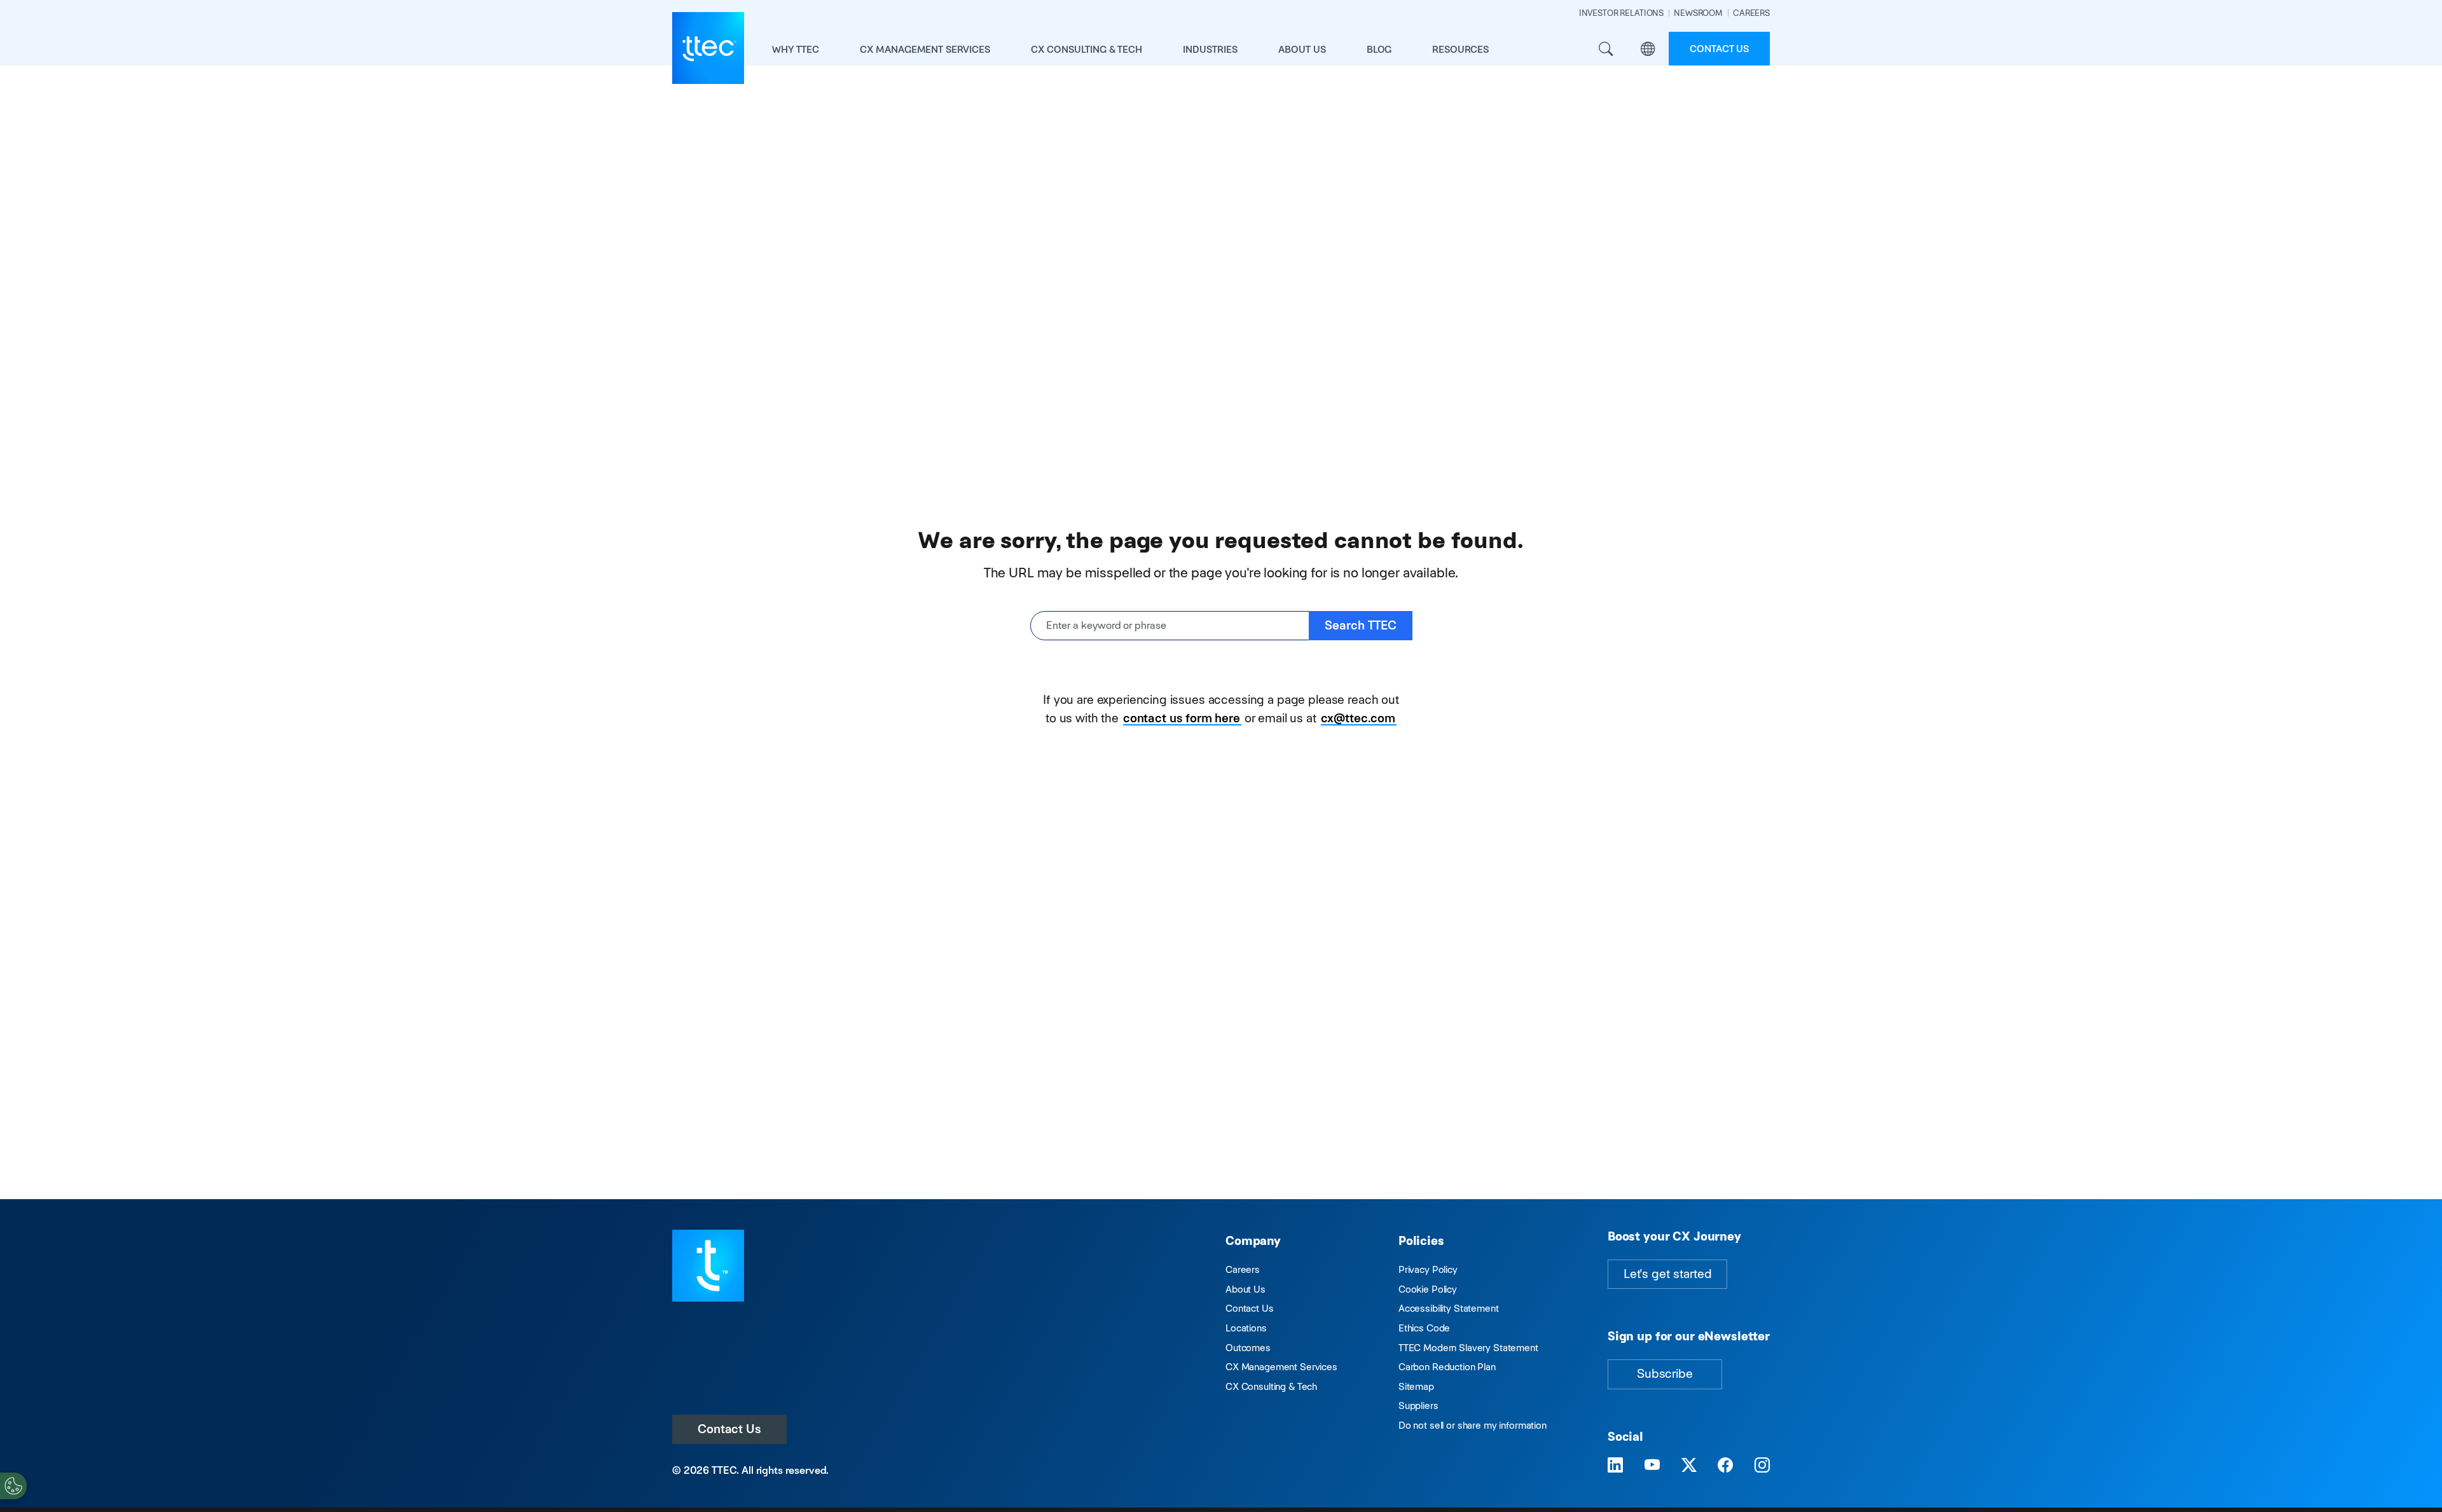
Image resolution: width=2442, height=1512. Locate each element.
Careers (1243, 1269)
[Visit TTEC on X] (1689, 1466)
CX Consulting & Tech (1271, 1386)
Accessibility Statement (1449, 1308)
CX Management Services (1281, 1367)
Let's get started (1667, 1274)
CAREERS (1751, 13)
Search (1606, 49)
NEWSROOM (1698, 13)
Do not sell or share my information (1473, 1425)
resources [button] (1460, 49)
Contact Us (729, 1429)
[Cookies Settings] (13, 1486)
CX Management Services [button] (925, 49)
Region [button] (1648, 49)
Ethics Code (1424, 1328)
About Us (1245, 1289)
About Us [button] (1302, 49)
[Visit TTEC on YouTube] (1652, 1466)
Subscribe (1665, 1374)
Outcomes (1248, 1348)
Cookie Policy (1428, 1289)
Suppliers (1418, 1405)
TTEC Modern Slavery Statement (1468, 1348)
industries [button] (1210, 49)
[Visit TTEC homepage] (708, 1264)
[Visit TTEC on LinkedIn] (1615, 1466)
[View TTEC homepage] (708, 48)
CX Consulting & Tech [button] (1086, 49)
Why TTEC (796, 49)
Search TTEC (1361, 625)
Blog (1379, 49)
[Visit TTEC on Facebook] (1725, 1466)
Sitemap (1416, 1386)
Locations (1246, 1328)
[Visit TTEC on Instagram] (1762, 1466)
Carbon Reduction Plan (1447, 1367)
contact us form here (1182, 718)
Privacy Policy (1428, 1269)
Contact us (1719, 49)
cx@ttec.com (1358, 718)
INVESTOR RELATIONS (1621, 13)
